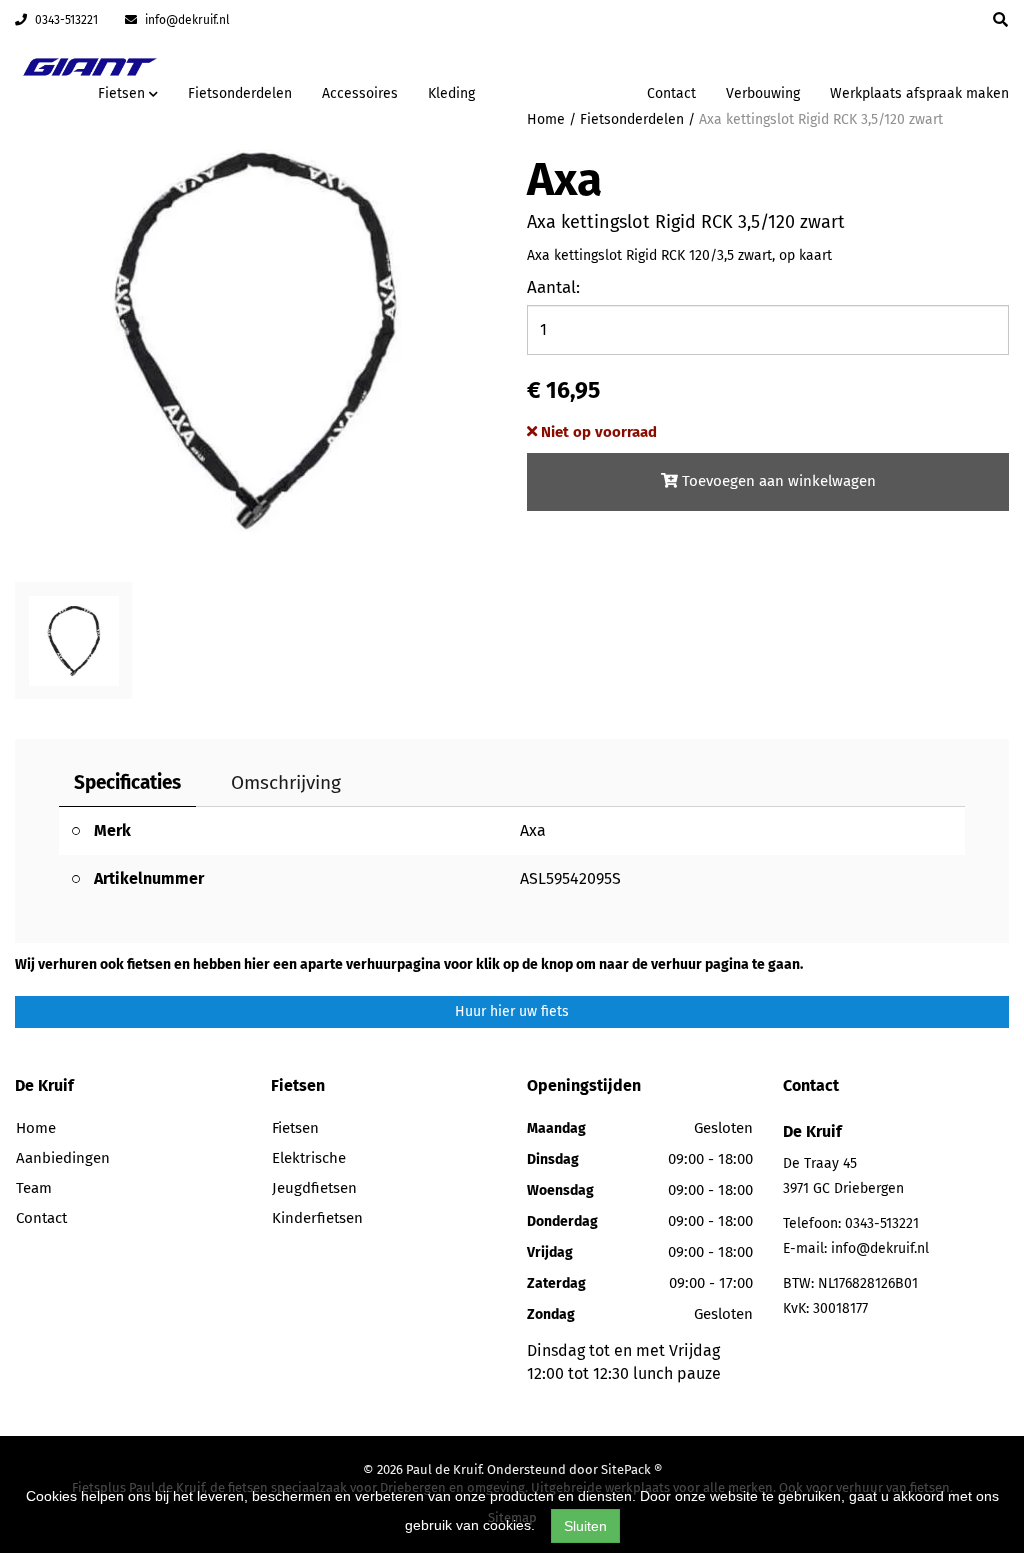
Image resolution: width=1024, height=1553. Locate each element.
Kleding (451, 93)
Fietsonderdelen (240, 93)
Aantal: (553, 287)
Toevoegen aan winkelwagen (777, 481)
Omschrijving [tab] (286, 782)
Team (34, 1188)
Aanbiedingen (568, 90)
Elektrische (309, 1158)
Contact (671, 93)
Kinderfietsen (317, 1218)
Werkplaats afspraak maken (919, 93)
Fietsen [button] (123, 93)
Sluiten (585, 1526)
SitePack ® (631, 1469)
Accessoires (360, 93)
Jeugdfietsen (314, 1188)
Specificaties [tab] (127, 782)
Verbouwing (763, 93)
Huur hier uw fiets (512, 1011)
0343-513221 (65, 20)
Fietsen (295, 1128)
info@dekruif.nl (186, 20)
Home (36, 1128)
